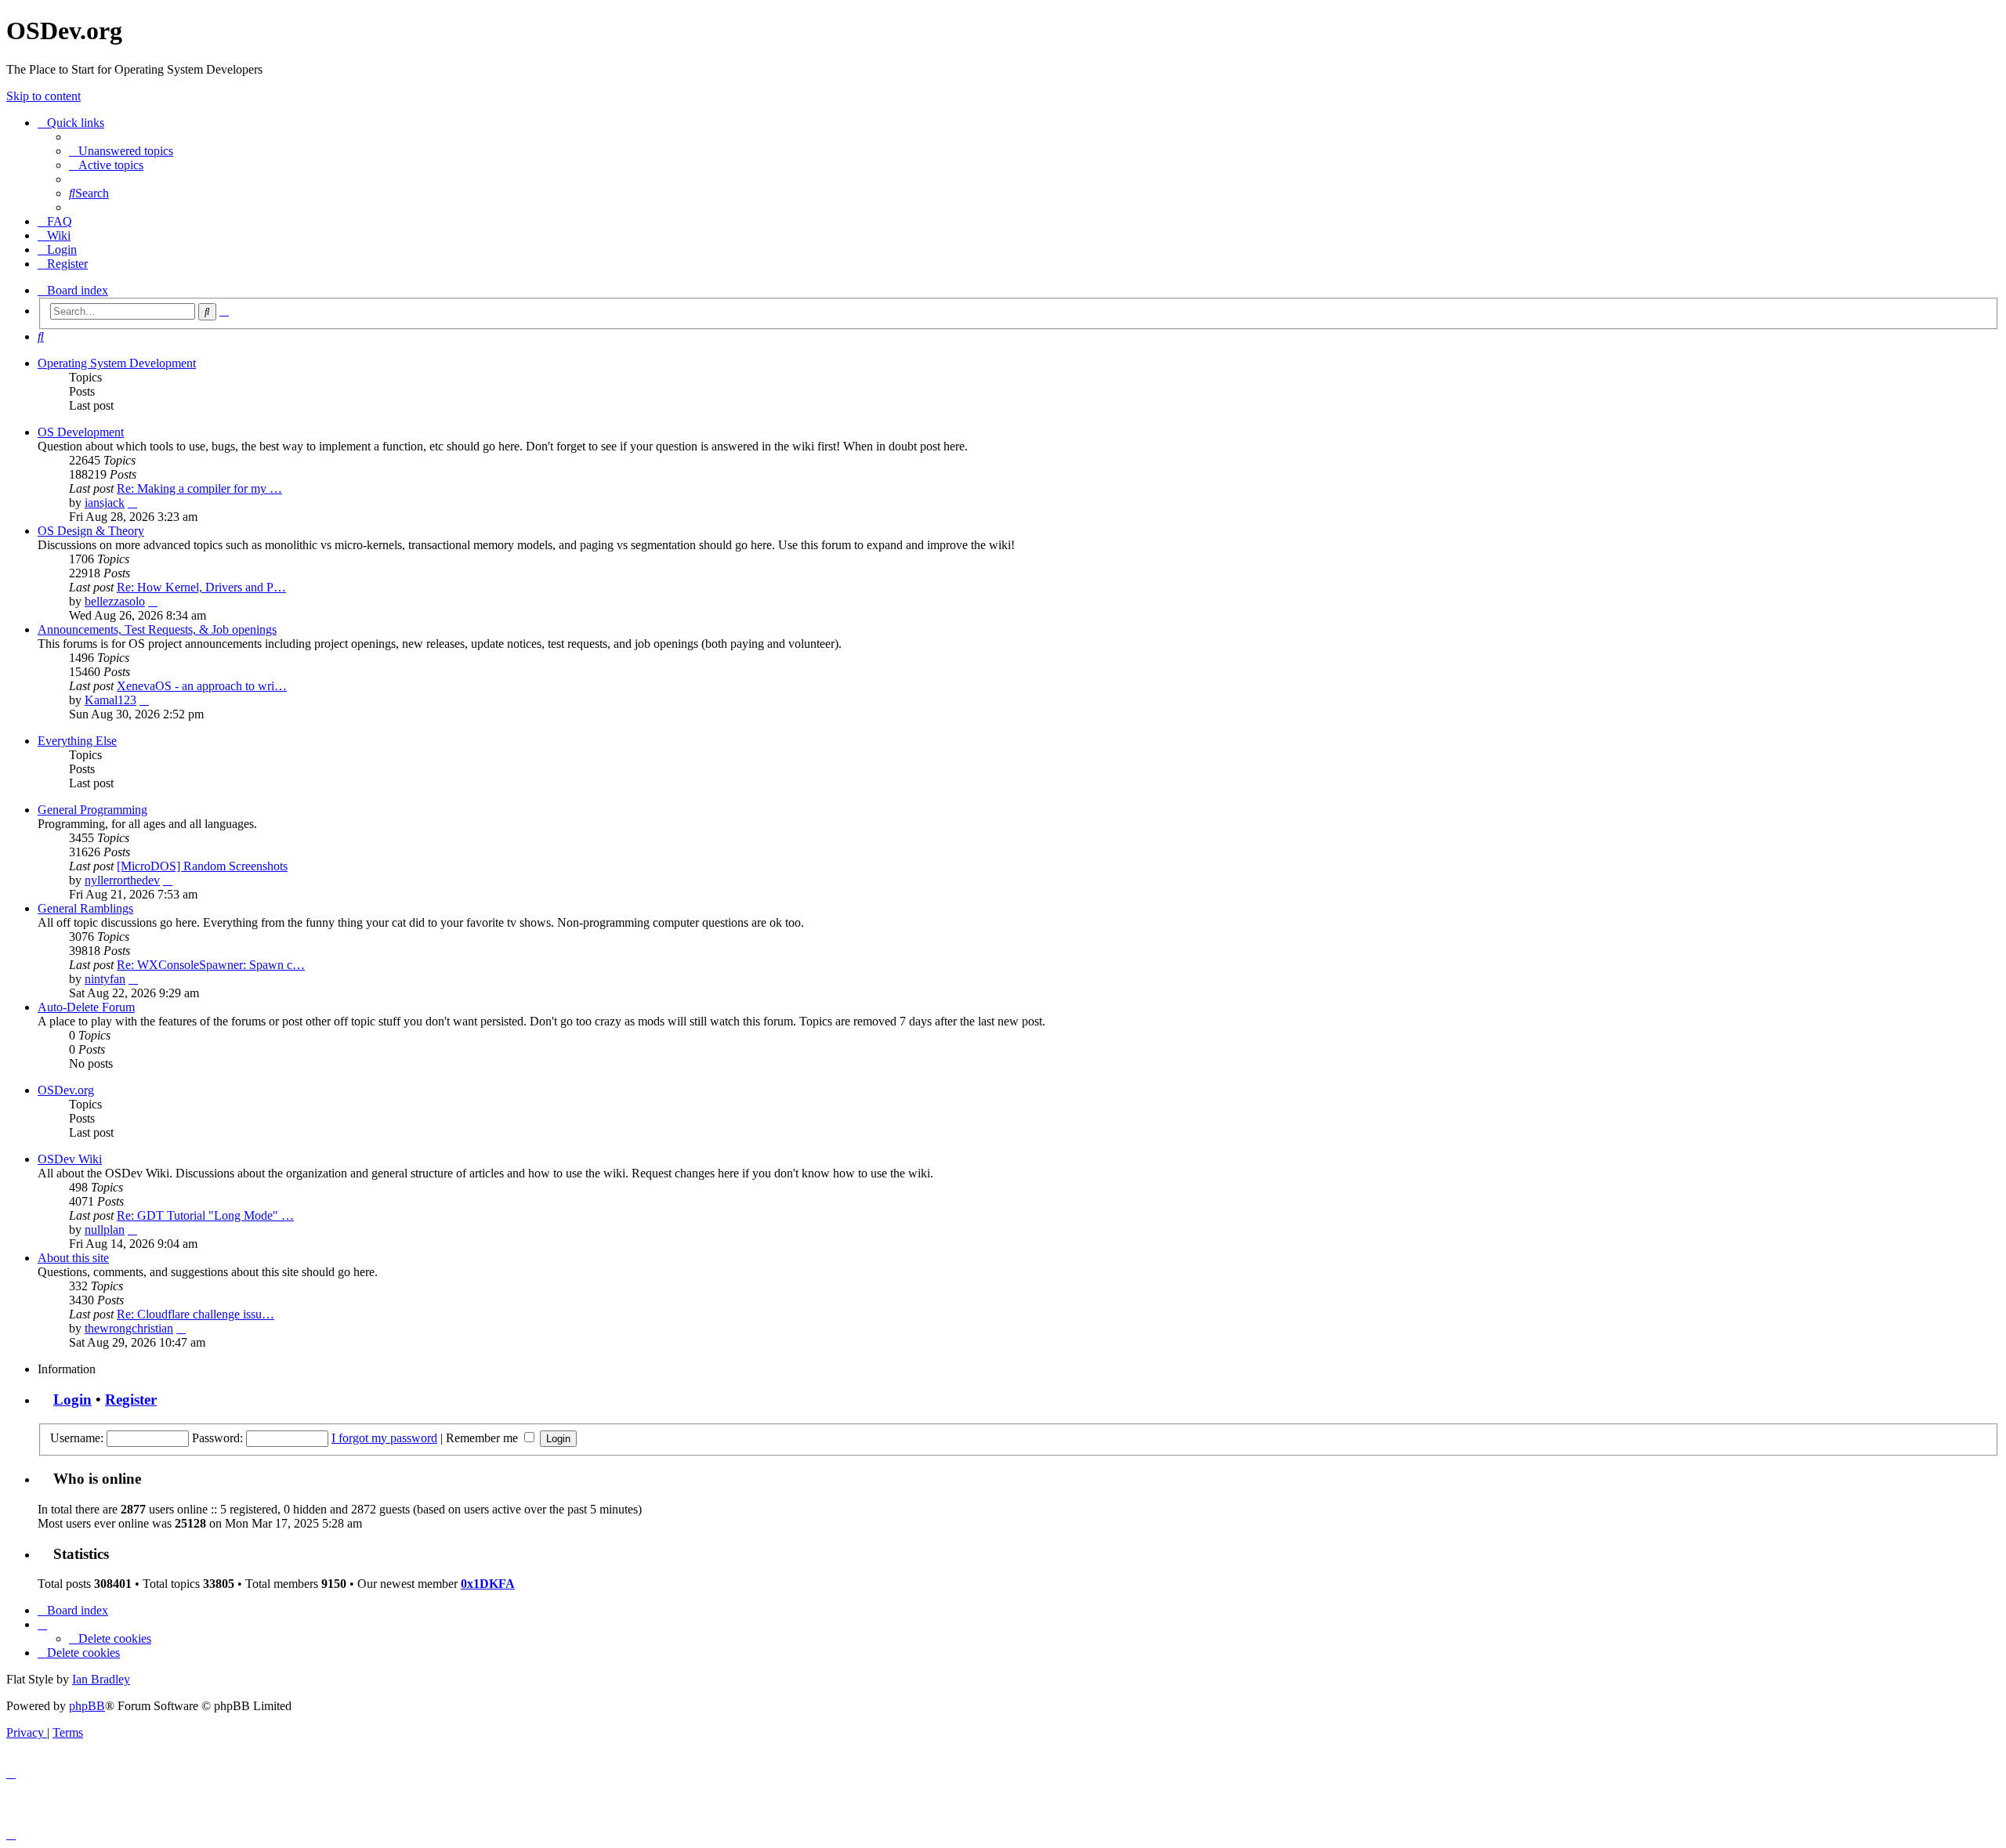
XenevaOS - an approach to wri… (202, 686)
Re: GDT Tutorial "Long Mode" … (205, 1215)
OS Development (81, 432)
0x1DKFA (488, 1584)
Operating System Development (117, 363)
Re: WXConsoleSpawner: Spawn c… (211, 965)
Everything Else (77, 741)
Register (131, 1400)
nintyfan (105, 979)
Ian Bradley (101, 1679)
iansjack (105, 503)
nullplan (105, 1230)
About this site (73, 1258)
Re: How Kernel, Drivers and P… (201, 587)
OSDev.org (66, 1090)
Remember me (483, 1438)
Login (72, 1400)
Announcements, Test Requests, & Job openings (157, 629)
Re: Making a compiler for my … (199, 488)
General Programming (92, 810)
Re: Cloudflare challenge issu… (196, 1314)
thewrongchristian (129, 1328)
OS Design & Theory (91, 531)
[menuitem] (121, 151)
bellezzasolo (115, 601)
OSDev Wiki (70, 1159)
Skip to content (43, 96)
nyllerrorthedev (122, 880)
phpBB (87, 1706)
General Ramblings (85, 908)
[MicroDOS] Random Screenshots (202, 866)
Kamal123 (110, 700)
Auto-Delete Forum (86, 1007)
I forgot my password (384, 1438)
